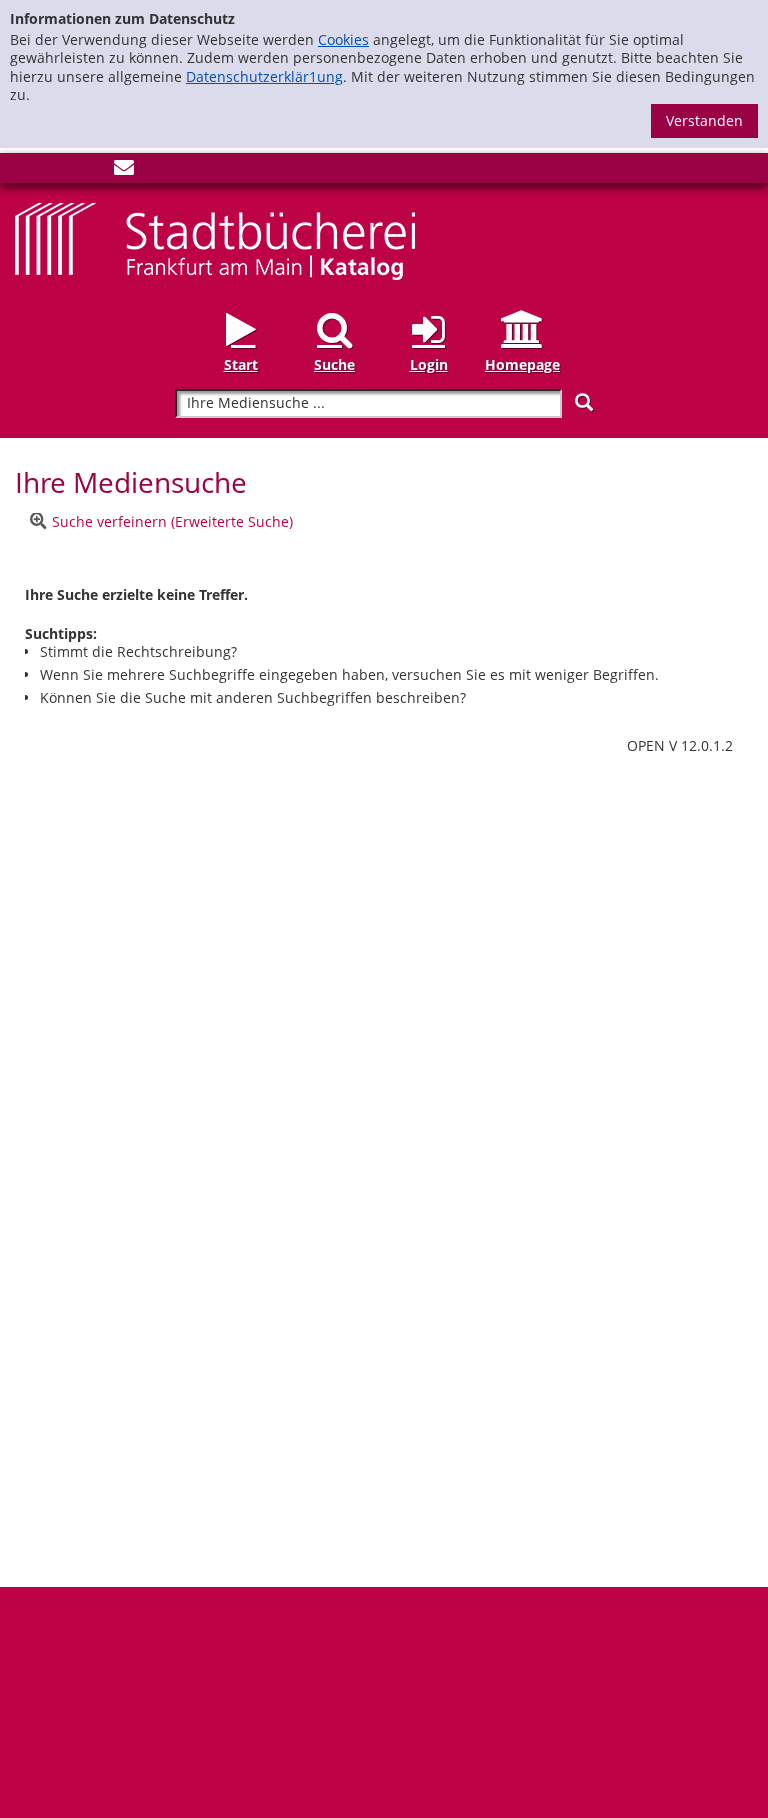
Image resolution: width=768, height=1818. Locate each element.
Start (241, 364)
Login (429, 364)
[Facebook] (25, 171)
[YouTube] (91, 171)
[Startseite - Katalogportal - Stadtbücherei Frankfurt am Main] (215, 239)
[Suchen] (584, 402)
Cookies (343, 39)
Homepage (522, 364)
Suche (334, 364)
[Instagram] (58, 171)
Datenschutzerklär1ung (264, 76)
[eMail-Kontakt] (124, 171)
